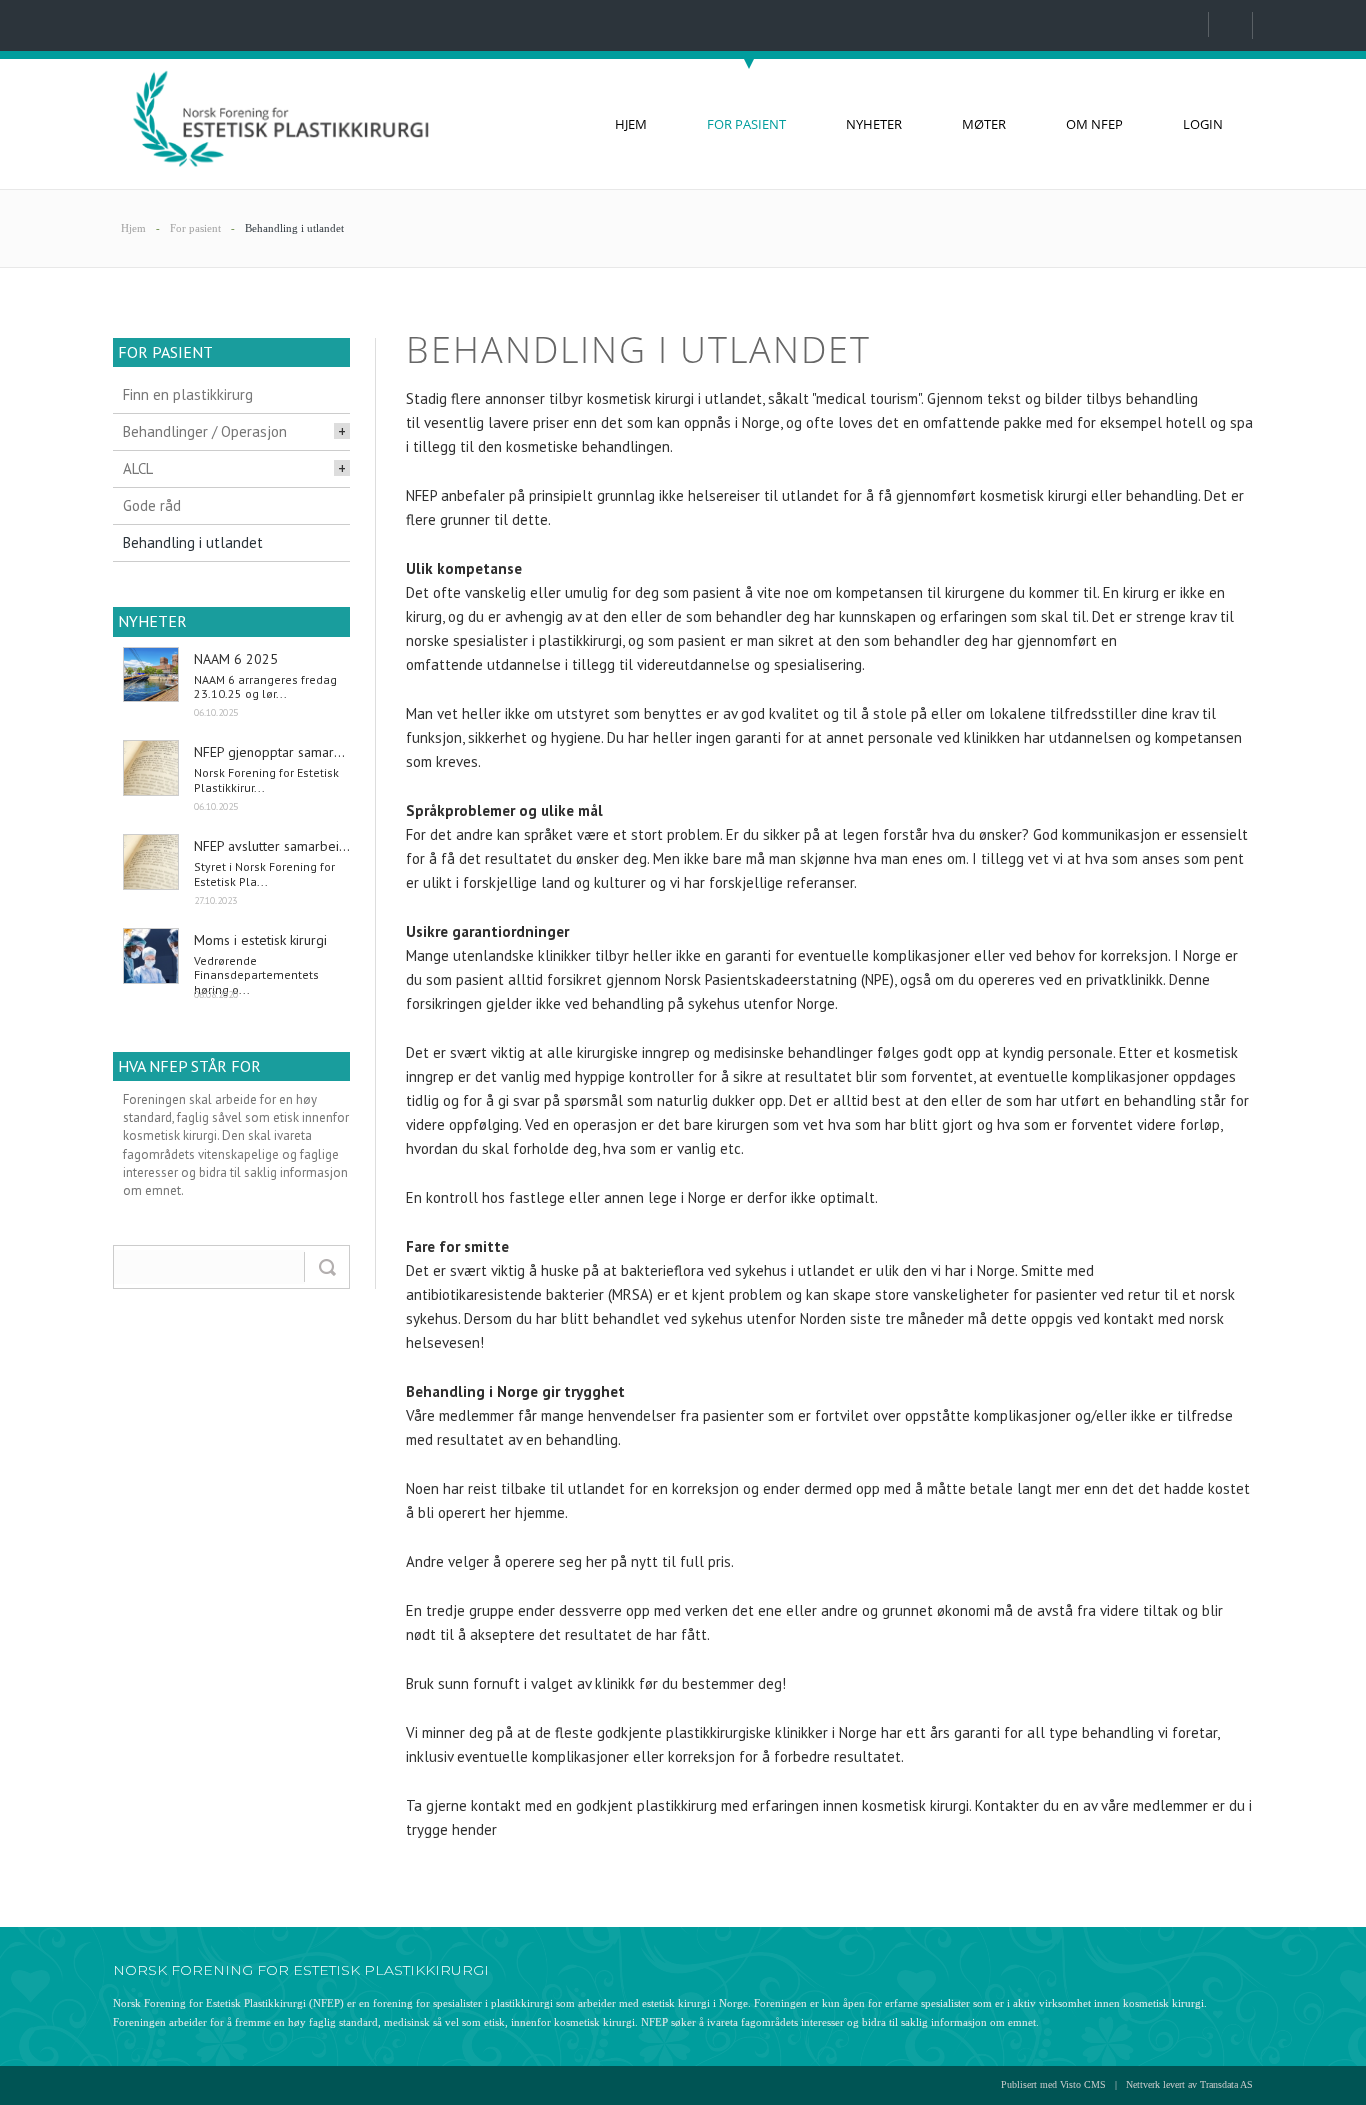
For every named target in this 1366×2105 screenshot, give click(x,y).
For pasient (195, 228)
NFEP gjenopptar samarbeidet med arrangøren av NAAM (272, 752)
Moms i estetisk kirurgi (260, 940)
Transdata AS (1226, 2084)
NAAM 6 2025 (236, 659)
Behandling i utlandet (294, 228)
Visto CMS (1083, 2084)
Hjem (133, 228)
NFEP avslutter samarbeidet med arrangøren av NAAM (272, 846)
